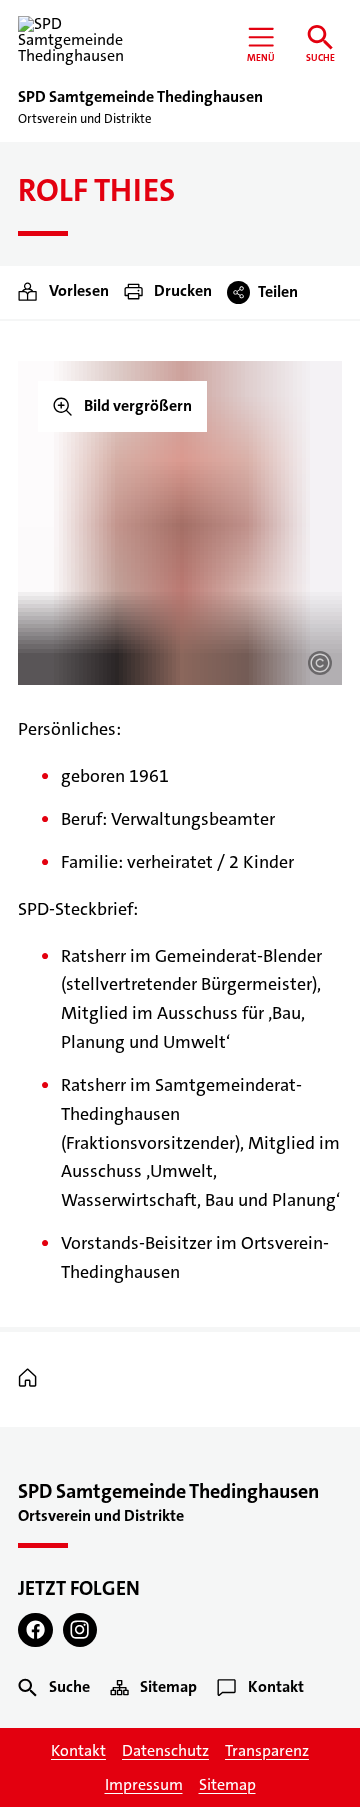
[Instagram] (80, 1630)
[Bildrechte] (320, 663)
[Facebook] (35, 1630)
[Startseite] (32, 1378)
